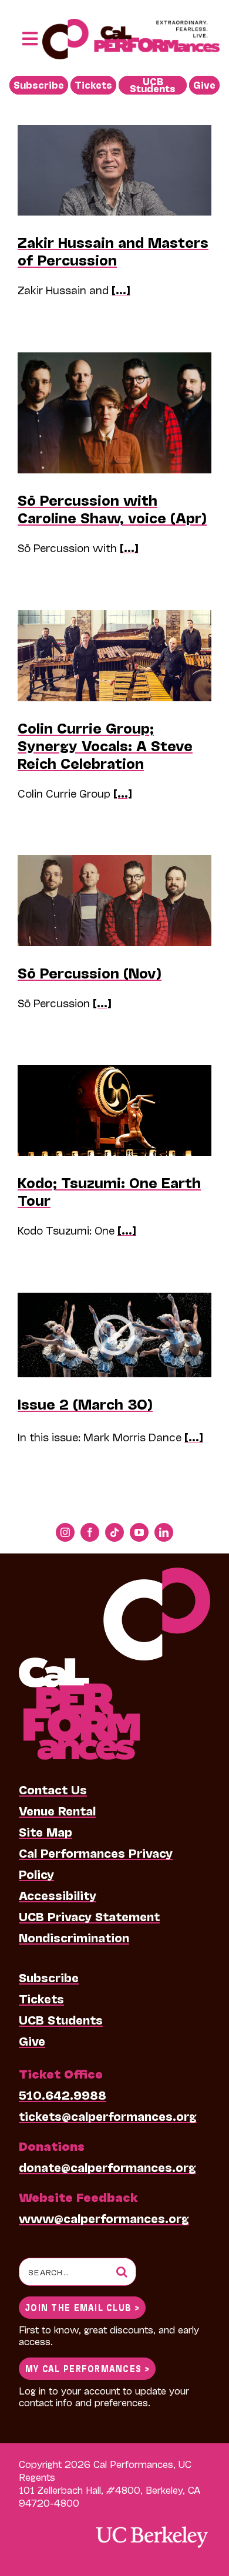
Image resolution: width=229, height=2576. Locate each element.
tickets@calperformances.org (108, 2116)
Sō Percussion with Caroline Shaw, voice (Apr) (112, 508)
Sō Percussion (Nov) (90, 972)
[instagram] (65, 1532)
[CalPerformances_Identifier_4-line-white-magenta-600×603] (114, 1573)
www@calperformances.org (104, 2218)
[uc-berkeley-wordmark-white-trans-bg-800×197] (151, 2525)
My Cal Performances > (87, 2368)
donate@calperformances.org (107, 2167)
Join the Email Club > (82, 2307)
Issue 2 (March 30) (85, 1403)
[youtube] (139, 1532)
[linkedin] (164, 1532)
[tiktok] (114, 1532)
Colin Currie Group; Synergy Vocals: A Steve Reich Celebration (105, 745)
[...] (121, 290)
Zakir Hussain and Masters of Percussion (113, 250)
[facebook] (90, 1532)
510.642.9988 (63, 2094)
